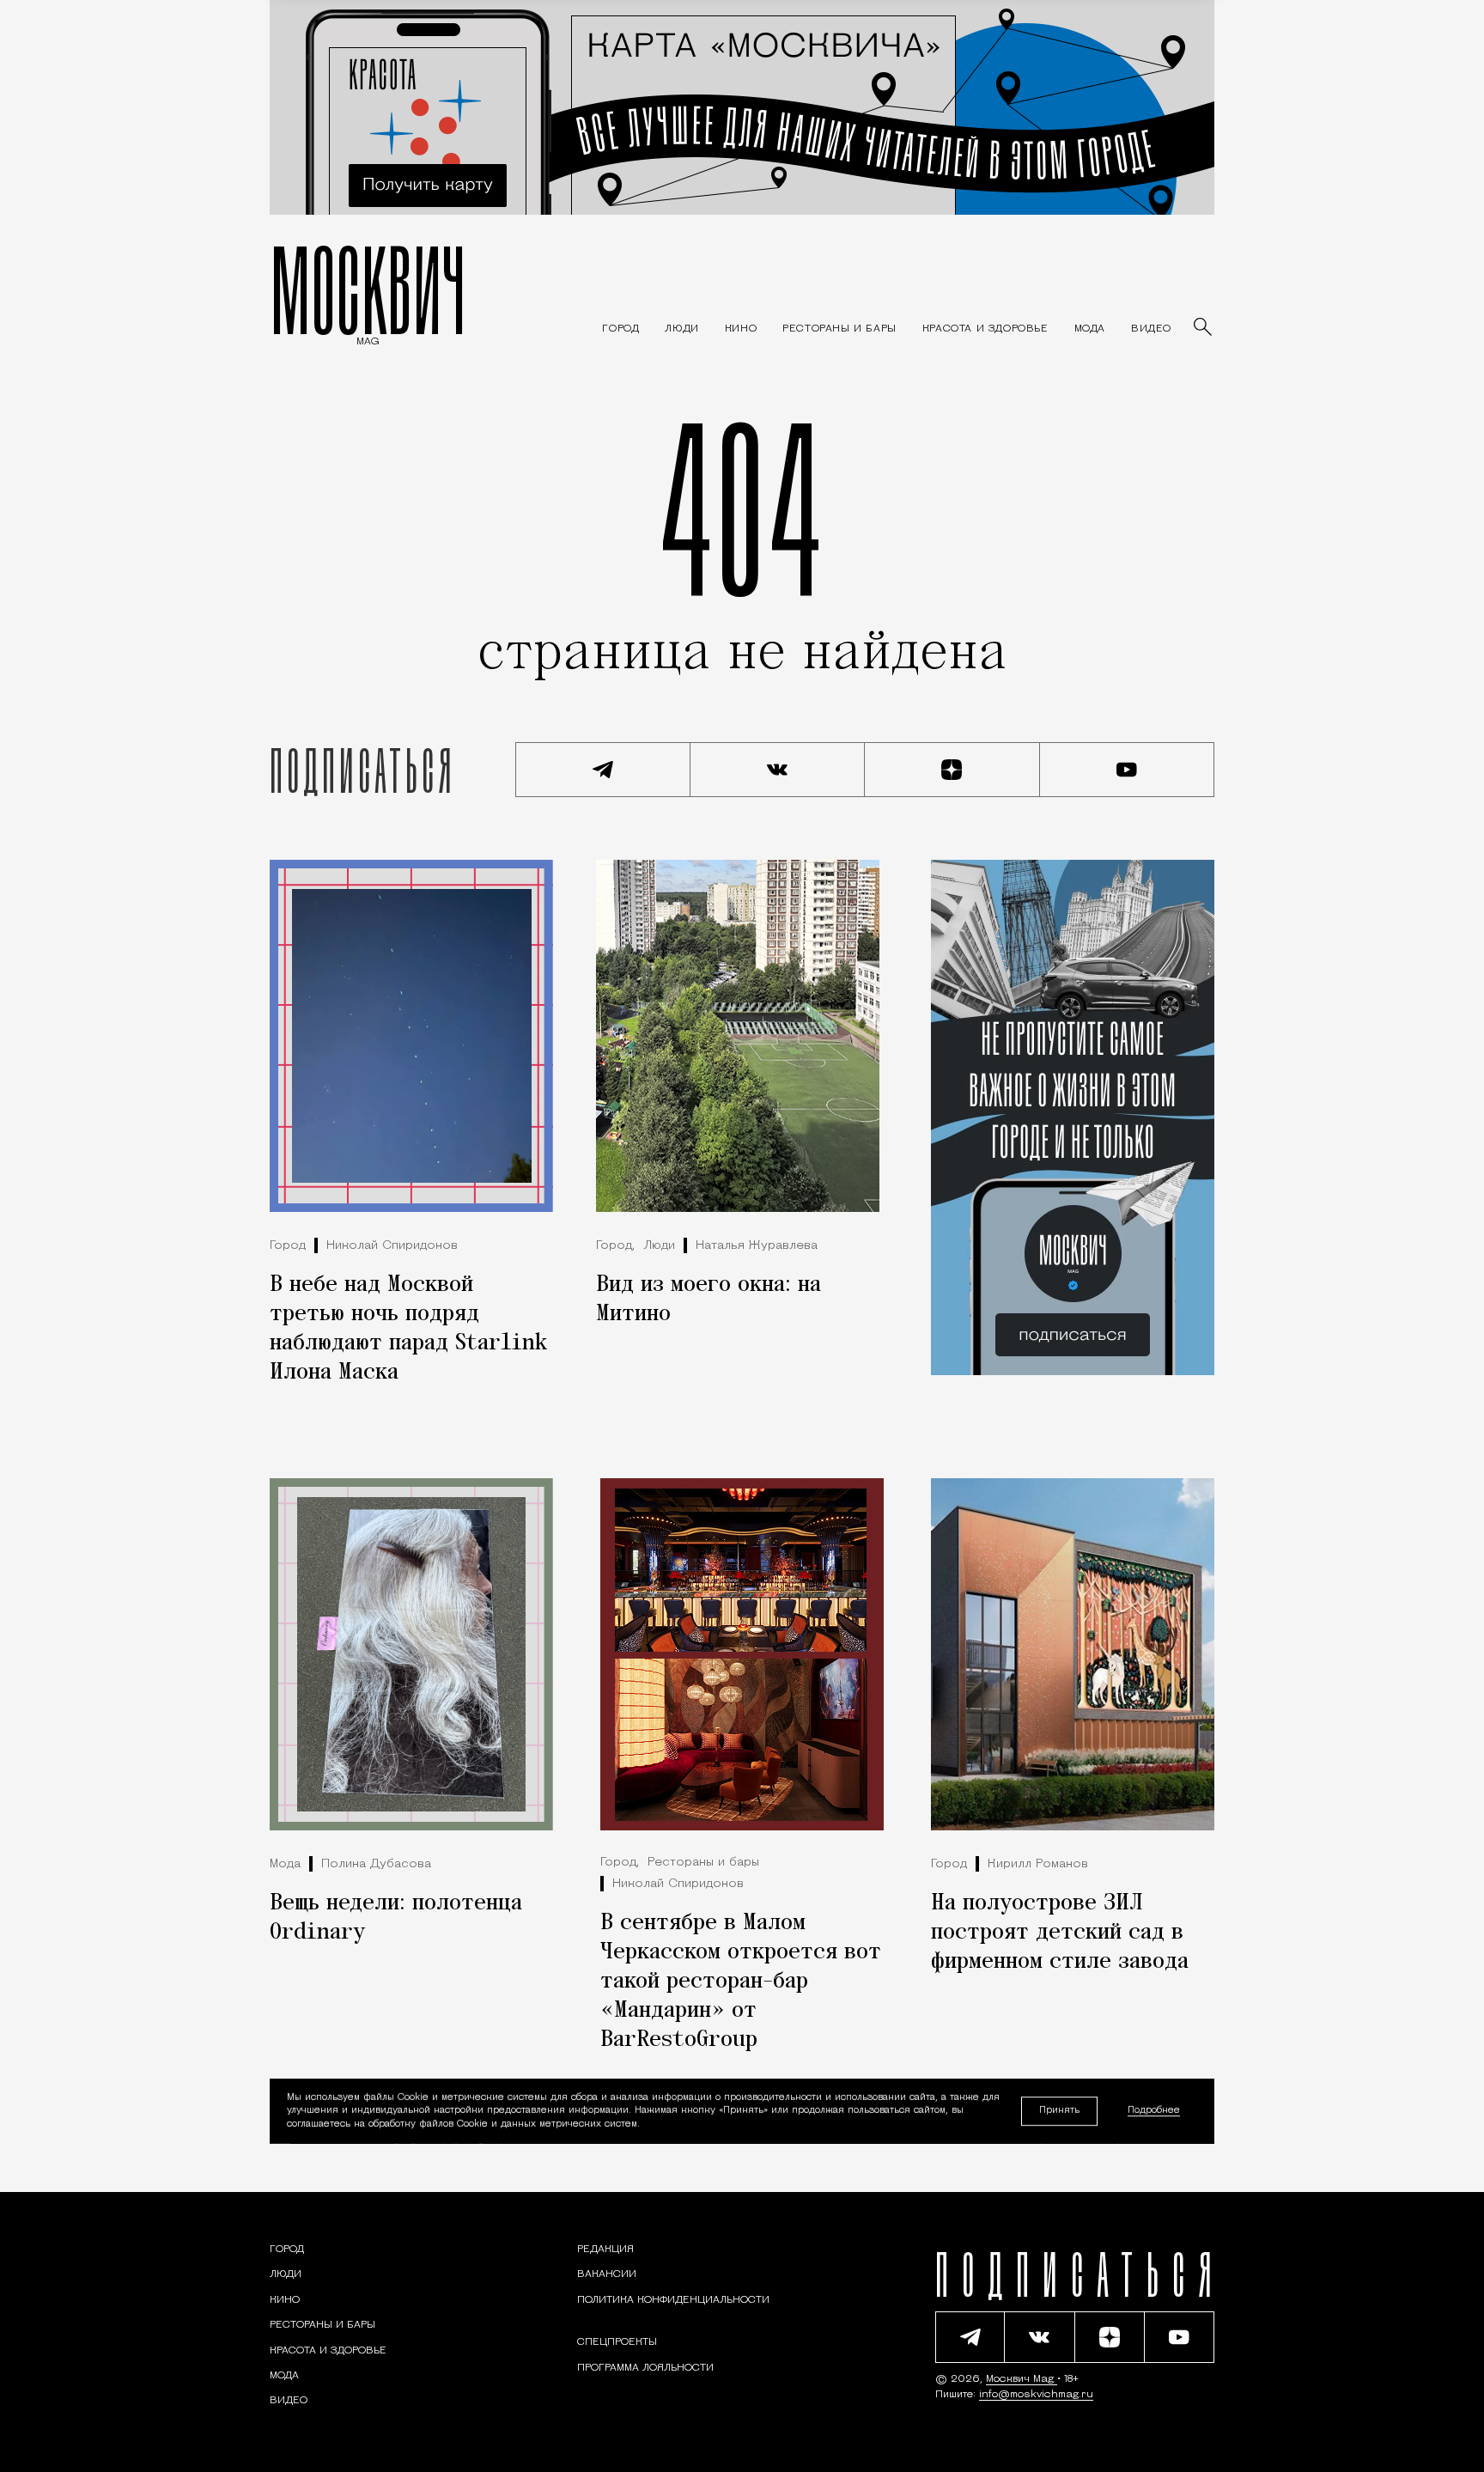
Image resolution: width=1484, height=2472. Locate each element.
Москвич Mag (1022, 2379)
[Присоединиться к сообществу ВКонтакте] (778, 770)
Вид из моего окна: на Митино (709, 1300)
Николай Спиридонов (392, 1246)
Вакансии (607, 2274)
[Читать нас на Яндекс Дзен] (952, 770)
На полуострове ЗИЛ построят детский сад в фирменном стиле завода (1060, 1933)
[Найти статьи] (1204, 328)
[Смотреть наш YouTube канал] (1128, 770)
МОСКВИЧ (368, 289)
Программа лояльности (645, 2368)
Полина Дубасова (376, 1864)
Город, (615, 1246)
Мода (285, 1864)
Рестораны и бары (703, 1863)
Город (288, 1246)
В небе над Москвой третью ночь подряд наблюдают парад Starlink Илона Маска (408, 1329)
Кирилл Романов (1038, 1864)
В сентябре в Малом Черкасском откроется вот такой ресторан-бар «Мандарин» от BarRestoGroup (741, 1982)
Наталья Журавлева (757, 1246)
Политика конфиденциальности (673, 2300)
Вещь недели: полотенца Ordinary (396, 1918)
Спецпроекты (617, 2342)
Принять (1059, 2111)
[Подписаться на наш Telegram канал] (603, 770)
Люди (659, 1246)
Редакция (605, 2250)
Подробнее (1154, 2111)
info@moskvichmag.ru (1036, 2395)
